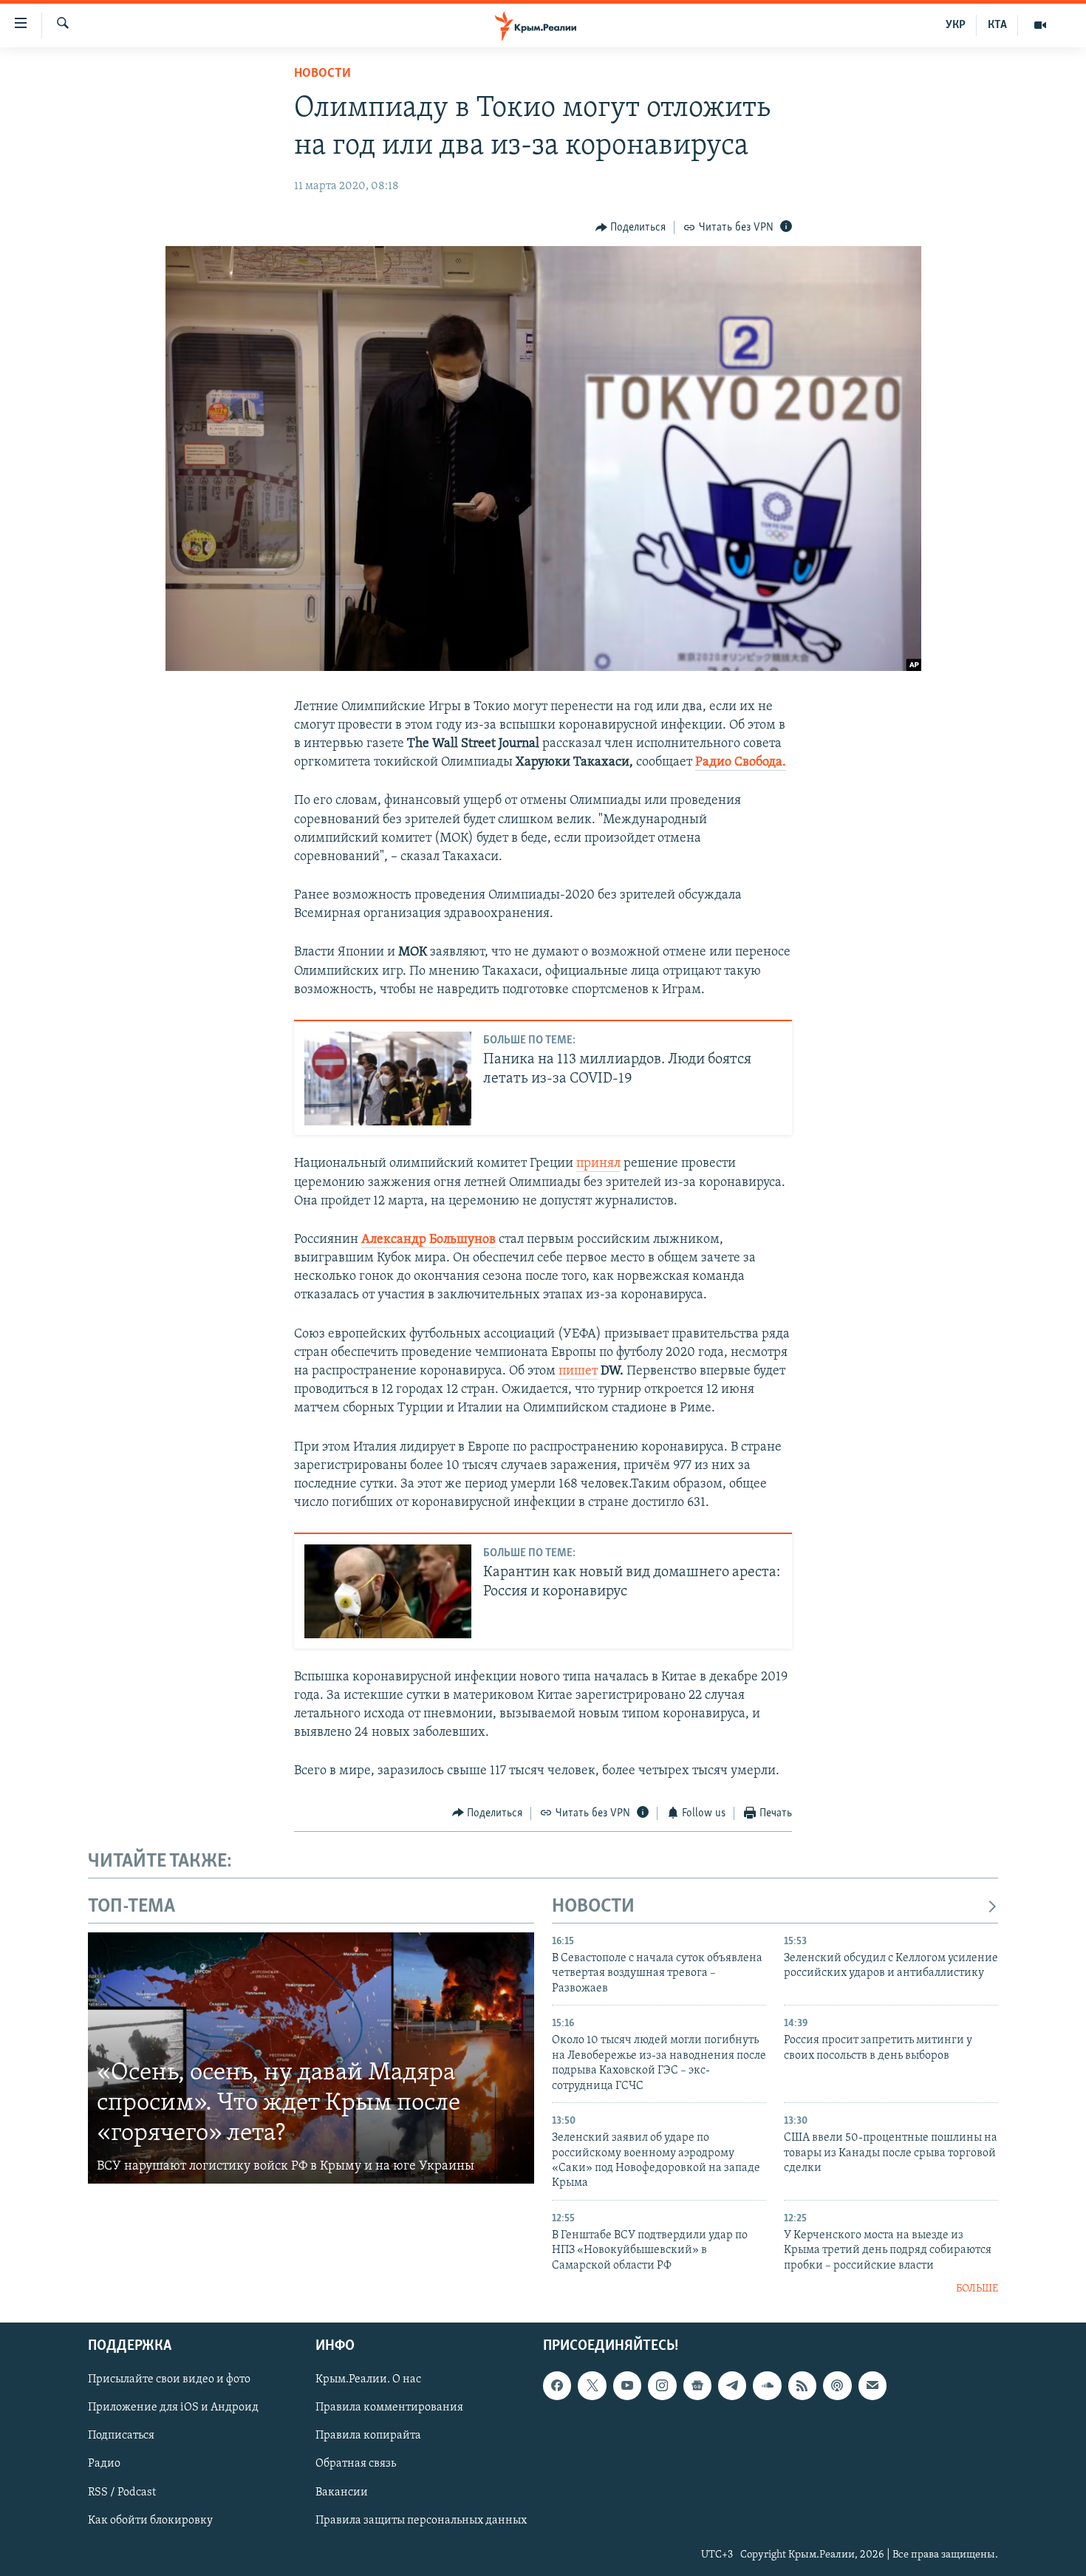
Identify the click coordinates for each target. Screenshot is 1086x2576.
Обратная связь (356, 2464)
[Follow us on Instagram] (662, 2385)
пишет (578, 1372)
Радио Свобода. (741, 763)
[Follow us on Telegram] (732, 2385)
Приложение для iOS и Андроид (173, 2408)
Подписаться (121, 2436)
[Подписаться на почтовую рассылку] (872, 2385)
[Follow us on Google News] (697, 2385)
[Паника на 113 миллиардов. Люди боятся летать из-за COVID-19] (388, 1079)
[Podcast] (837, 2385)
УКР (956, 25)
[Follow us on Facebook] (557, 2385)
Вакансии (342, 2492)
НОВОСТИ (593, 1907)
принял (598, 1164)
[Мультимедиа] (1040, 25)
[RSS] (802, 2385)
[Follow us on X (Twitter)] (592, 2385)
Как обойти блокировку (150, 2520)
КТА (997, 25)
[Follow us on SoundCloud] (767, 2385)
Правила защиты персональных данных (421, 2520)
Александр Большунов (428, 1240)
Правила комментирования (389, 2408)
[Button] (631, 228)
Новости (322, 74)
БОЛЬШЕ (977, 2289)
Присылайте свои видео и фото (169, 2379)
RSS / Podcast (122, 2492)
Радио (104, 2464)
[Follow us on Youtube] (627, 2385)
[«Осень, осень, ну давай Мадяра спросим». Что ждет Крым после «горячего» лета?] (311, 2058)
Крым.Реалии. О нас (368, 2379)
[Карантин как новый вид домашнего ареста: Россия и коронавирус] (388, 1591)
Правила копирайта (368, 2436)
